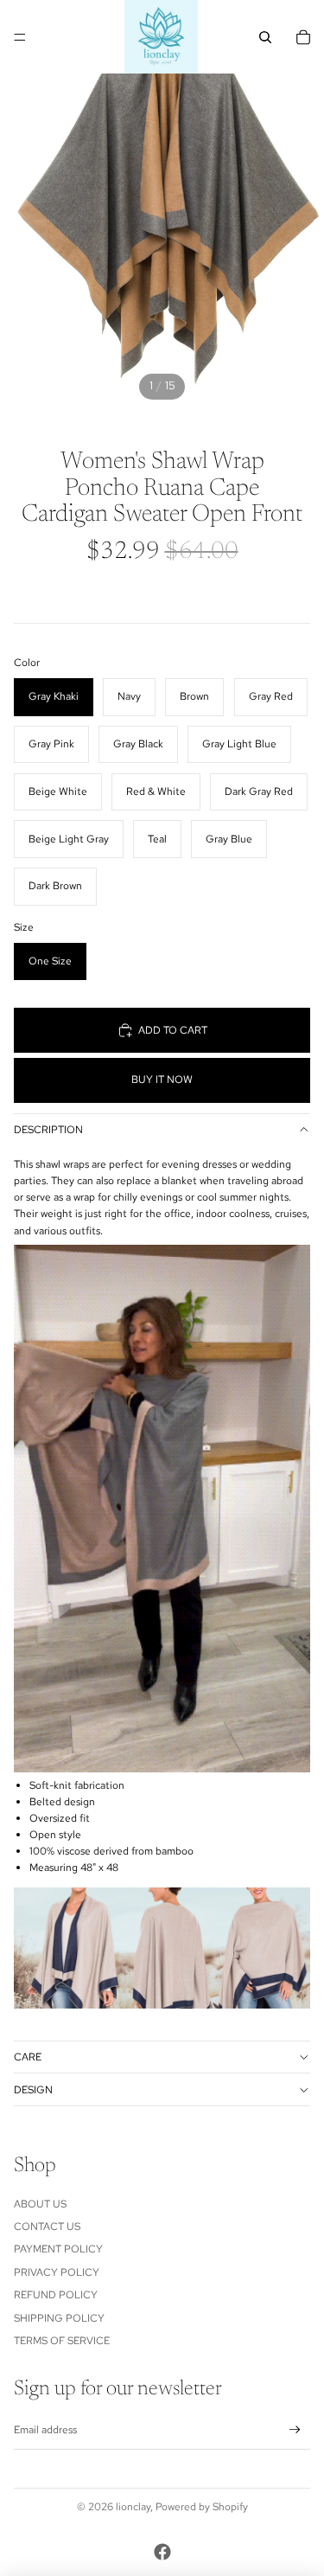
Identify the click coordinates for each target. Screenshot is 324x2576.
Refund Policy (56, 2295)
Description (48, 1130)
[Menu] (20, 37)
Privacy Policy (57, 2272)
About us (40, 2204)
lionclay (133, 2507)
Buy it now (162, 1080)
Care (28, 2057)
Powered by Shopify (202, 2507)
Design (33, 2090)
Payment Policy (58, 2249)
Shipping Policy (59, 2318)
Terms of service (62, 2341)
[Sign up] (295, 2430)
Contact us (47, 2227)
